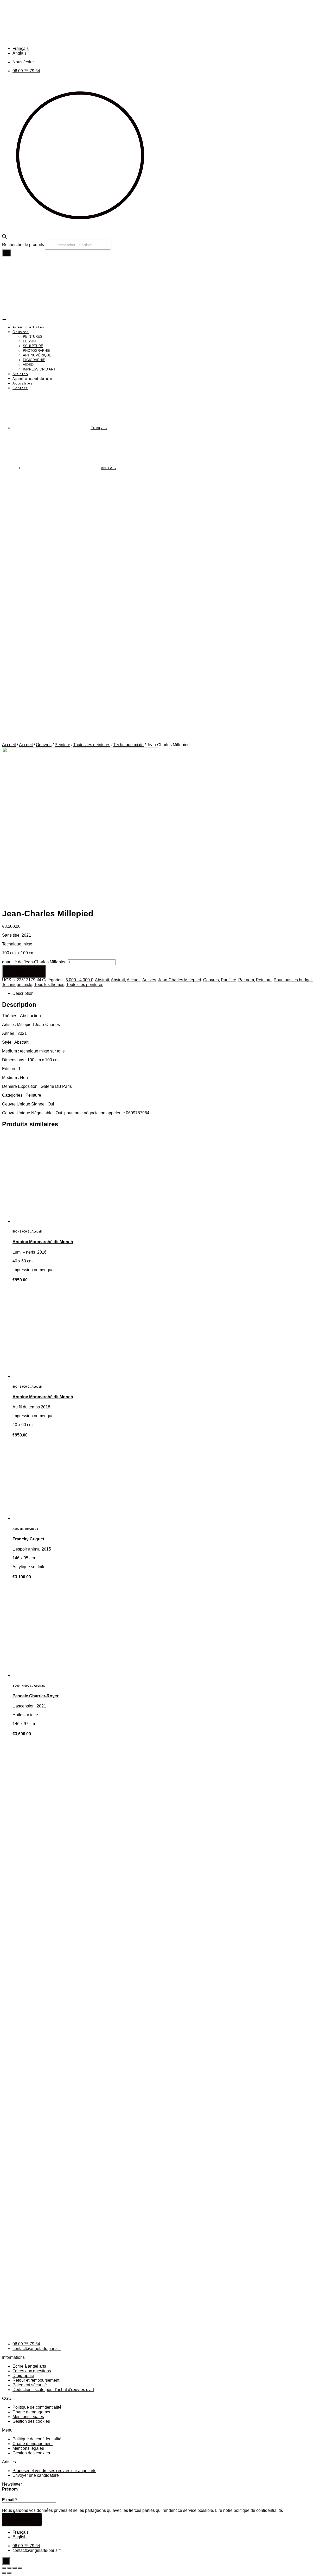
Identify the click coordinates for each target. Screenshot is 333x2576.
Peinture (62, 745)
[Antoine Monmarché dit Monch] (42, 1221)
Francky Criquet (28, 1539)
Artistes (149, 980)
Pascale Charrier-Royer (36, 1696)
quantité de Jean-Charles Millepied (34, 962)
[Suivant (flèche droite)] (9, 2573)
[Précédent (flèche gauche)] (4, 2573)
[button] (166, 2430)
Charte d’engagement (33, 2412)
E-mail (9, 2500)
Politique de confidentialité (37, 2407)
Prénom (10, 2489)
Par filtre (229, 980)
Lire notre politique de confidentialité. (249, 2510)
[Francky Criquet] (42, 1518)
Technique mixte (129, 745)
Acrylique (31, 1529)
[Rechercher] (7, 253)
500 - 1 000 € (21, 1231)
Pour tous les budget (293, 980)
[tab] (172, 994)
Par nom (246, 980)
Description (23, 993)
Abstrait (102, 980)
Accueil (9, 745)
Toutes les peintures (92, 745)
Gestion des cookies (31, 2421)
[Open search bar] (4, 238)
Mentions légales (28, 2417)
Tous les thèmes (49, 985)
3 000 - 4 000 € (79, 980)
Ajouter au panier (24, 971)
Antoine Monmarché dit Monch (43, 1242)
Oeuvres (44, 745)
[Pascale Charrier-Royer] (42, 1675)
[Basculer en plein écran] (15, 2568)
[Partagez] (9, 2568)
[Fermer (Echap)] (4, 2568)
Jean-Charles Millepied (180, 980)
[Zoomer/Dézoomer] (20, 2568)
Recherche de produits (24, 245)
